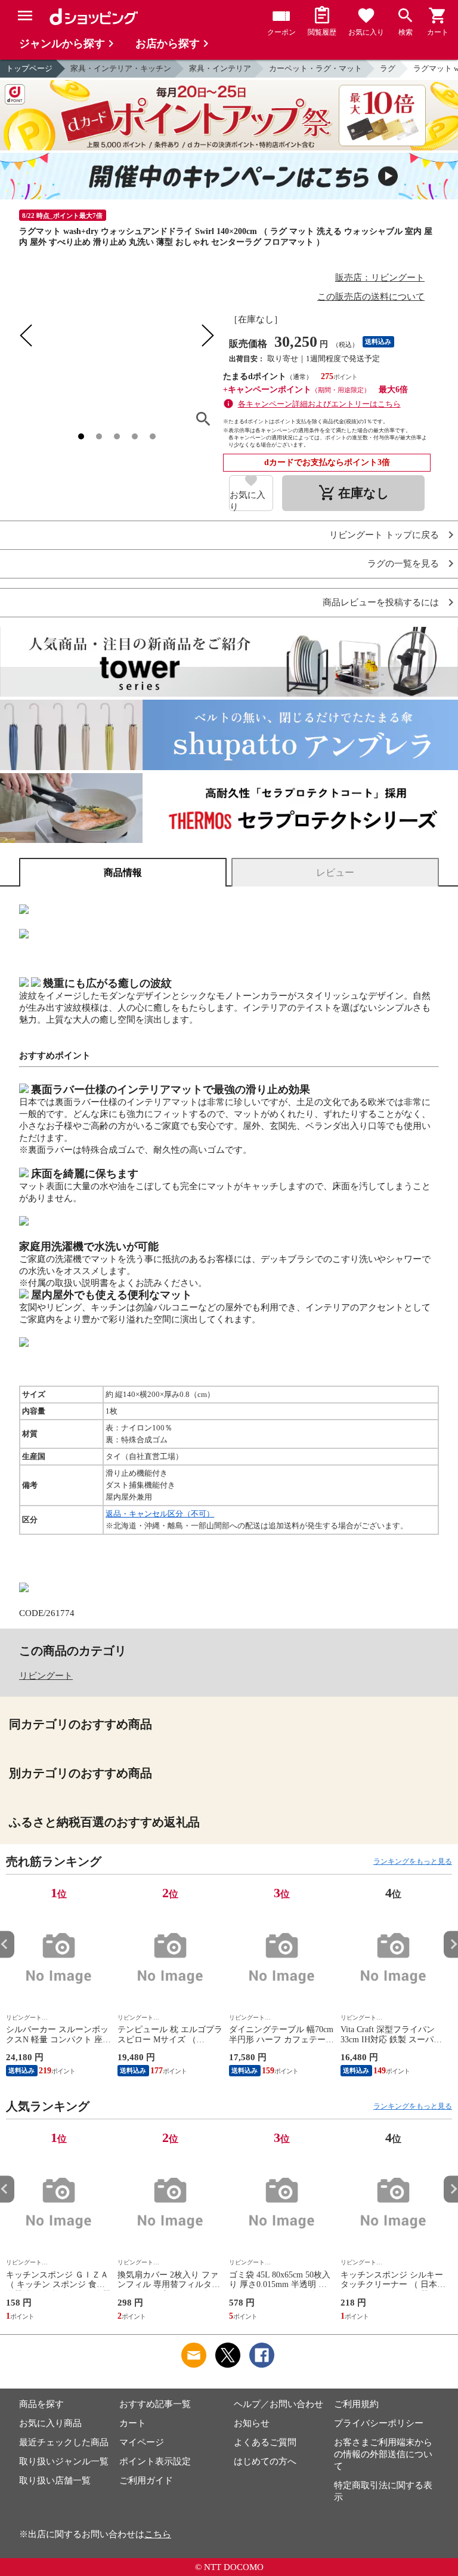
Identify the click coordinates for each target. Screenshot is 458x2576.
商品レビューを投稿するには (381, 603)
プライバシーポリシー (379, 2423)
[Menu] (25, 16)
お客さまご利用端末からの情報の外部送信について (383, 2454)
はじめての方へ (265, 2461)
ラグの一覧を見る (403, 564)
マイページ (142, 2442)
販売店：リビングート (380, 278)
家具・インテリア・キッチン (121, 68)
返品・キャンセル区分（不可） (160, 1514)
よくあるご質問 (265, 2442)
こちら (158, 2534)
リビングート (46, 1676)
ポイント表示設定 (155, 2461)
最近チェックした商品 (64, 2442)
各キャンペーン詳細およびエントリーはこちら (319, 404)
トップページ (29, 68)
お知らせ (252, 2423)
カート (133, 2423)
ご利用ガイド (146, 2480)
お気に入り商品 (50, 2423)
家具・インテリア (220, 68)
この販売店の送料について (371, 297)
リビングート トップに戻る (384, 535)
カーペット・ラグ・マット (315, 68)
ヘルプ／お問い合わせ (278, 2404)
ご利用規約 (356, 2404)
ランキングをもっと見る (413, 1861)
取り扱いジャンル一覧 (64, 2461)
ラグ (388, 68)
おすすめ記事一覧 (155, 2404)
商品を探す (41, 2404)
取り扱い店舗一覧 (55, 2480)
